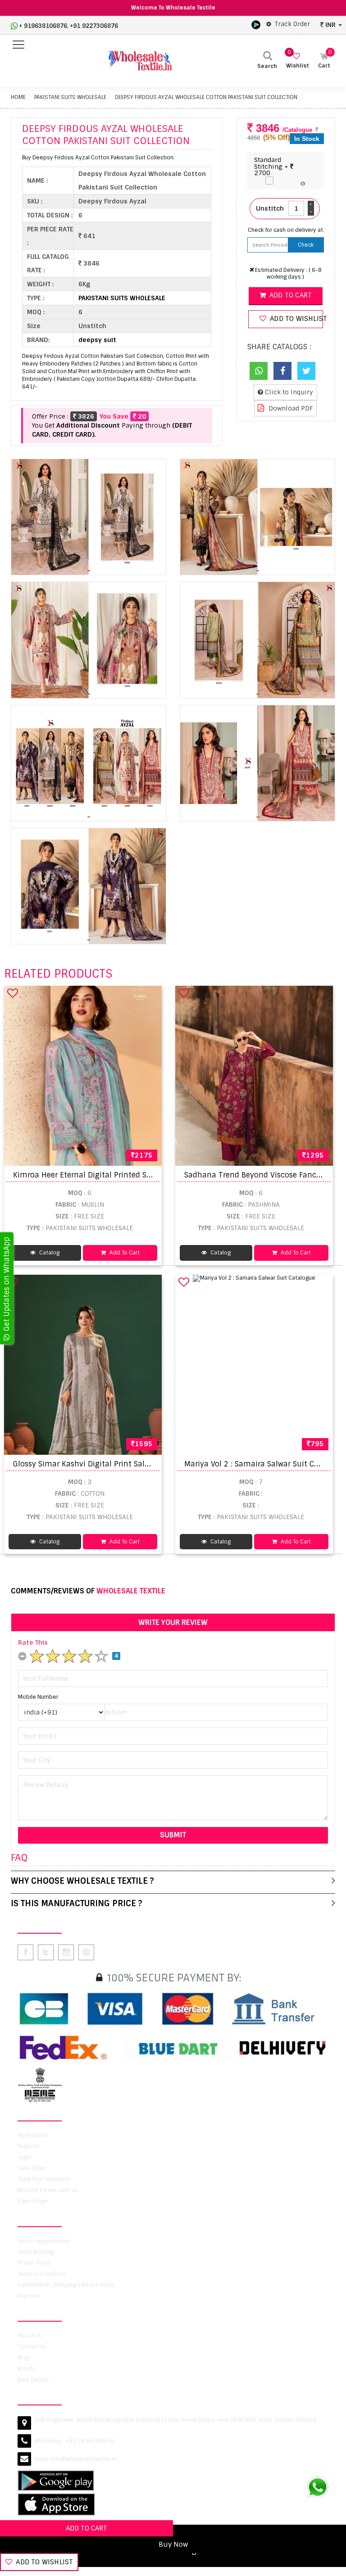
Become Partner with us (48, 2190)
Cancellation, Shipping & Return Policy (66, 2285)
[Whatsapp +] (259, 371)
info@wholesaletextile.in (84, 2459)
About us (30, 2336)
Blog (23, 2358)
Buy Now (173, 2544)
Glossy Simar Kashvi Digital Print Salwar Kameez (101, 1464)
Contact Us (32, 2346)
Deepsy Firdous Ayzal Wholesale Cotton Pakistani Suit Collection (206, 97)
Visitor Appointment (44, 2241)
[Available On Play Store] (256, 24)
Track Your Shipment (44, 2179)
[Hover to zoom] (89, 517)
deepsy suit (97, 340)
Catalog (49, 1253)
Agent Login (33, 2201)
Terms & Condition (41, 2274)
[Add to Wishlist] (13, 993)
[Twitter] (306, 371)
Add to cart (290, 295)
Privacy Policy (34, 2263)
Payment (29, 2296)
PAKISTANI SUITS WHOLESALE (70, 97)
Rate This (33, 1642)
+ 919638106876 (43, 26)
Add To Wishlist (43, 2562)
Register (29, 2146)
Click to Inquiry (288, 392)
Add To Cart (124, 1253)
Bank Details (33, 2380)
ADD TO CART (86, 2528)
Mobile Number (38, 1697)
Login (24, 2157)
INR (330, 25)
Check (306, 245)
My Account (33, 2135)
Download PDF (290, 408)
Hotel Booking (36, 2252)
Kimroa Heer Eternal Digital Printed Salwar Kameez (105, 1175)
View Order (32, 2168)
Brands (26, 2368)
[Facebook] (282, 371)
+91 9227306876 (94, 26)
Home (18, 97)
